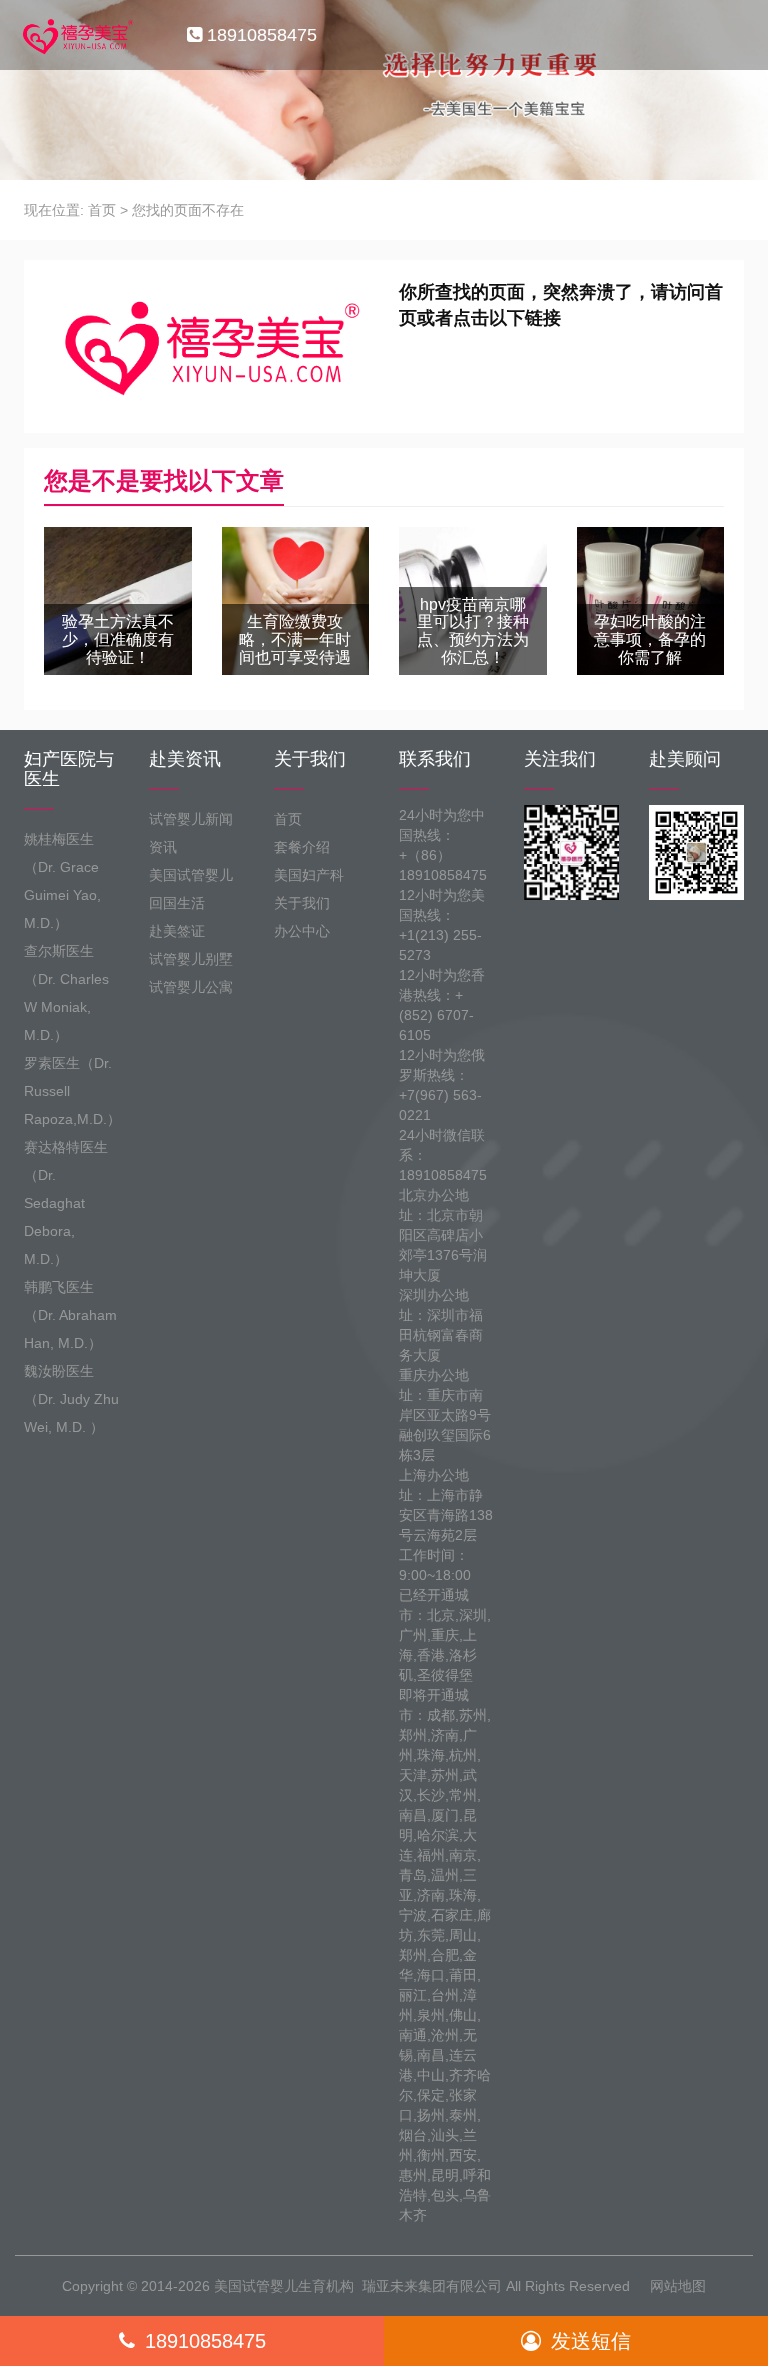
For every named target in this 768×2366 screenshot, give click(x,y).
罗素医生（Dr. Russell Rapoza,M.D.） (71, 1091)
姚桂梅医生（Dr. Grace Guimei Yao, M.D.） (62, 881)
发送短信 (591, 2341)
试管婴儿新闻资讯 (191, 833)
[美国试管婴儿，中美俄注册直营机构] (76, 35)
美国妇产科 (309, 875)
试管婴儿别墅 (191, 959)
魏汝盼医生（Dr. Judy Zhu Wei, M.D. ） (71, 1399)
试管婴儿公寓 (191, 987)
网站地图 (678, 2286)
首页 (102, 210)
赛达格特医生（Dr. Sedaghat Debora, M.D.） (66, 1203)
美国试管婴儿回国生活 (191, 889)
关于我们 (302, 903)
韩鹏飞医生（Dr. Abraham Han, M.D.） (70, 1315)
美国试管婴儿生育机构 (284, 2286)
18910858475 (205, 2341)
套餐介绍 (302, 847)
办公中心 (302, 931)
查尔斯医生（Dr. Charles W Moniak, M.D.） (66, 993)
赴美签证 (177, 931)
